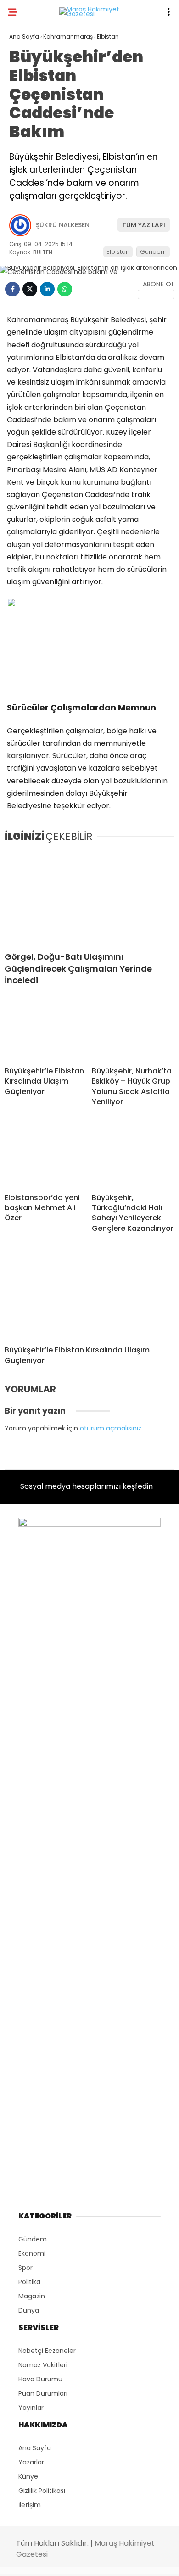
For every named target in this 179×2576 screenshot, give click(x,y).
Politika (28, 150)
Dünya (25, 169)
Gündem (28, 113)
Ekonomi (28, 131)
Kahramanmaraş (43, 94)
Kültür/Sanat (39, 224)
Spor (22, 187)
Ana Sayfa (32, 75)
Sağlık (25, 206)
